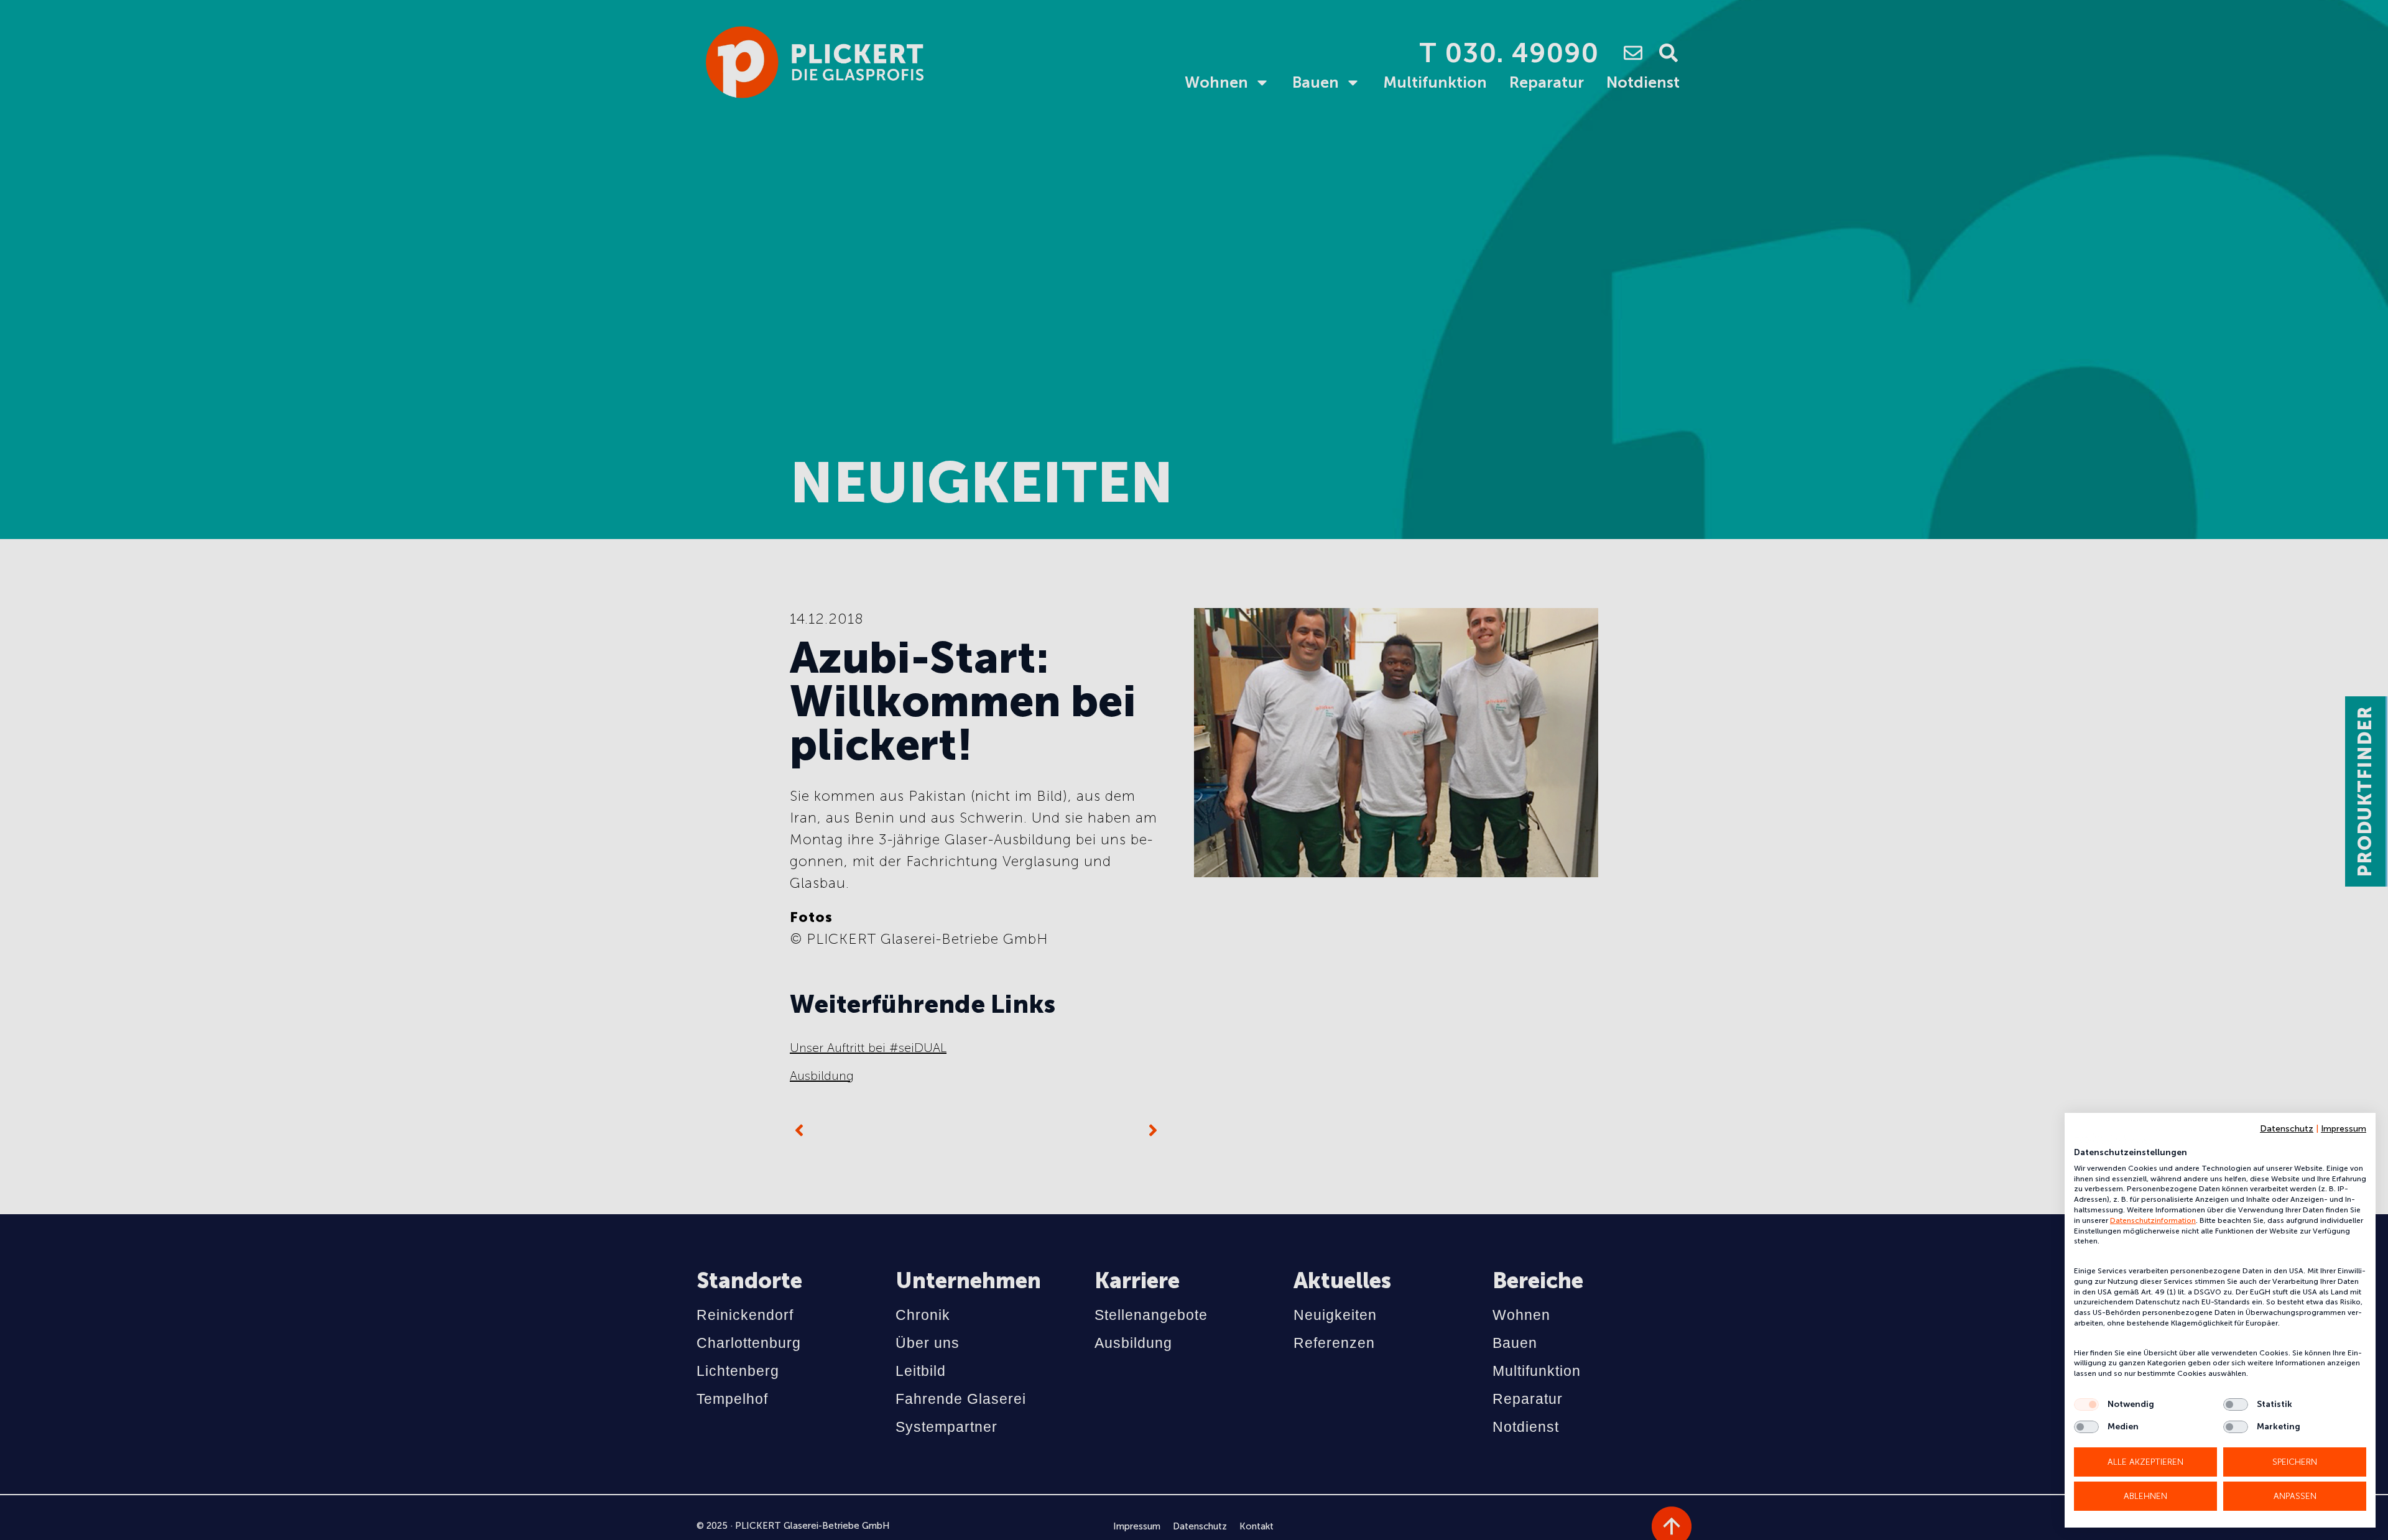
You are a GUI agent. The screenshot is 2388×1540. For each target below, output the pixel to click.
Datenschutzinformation (2153, 1220)
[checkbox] (2086, 1404)
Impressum (2344, 1129)
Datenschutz (2287, 1129)
